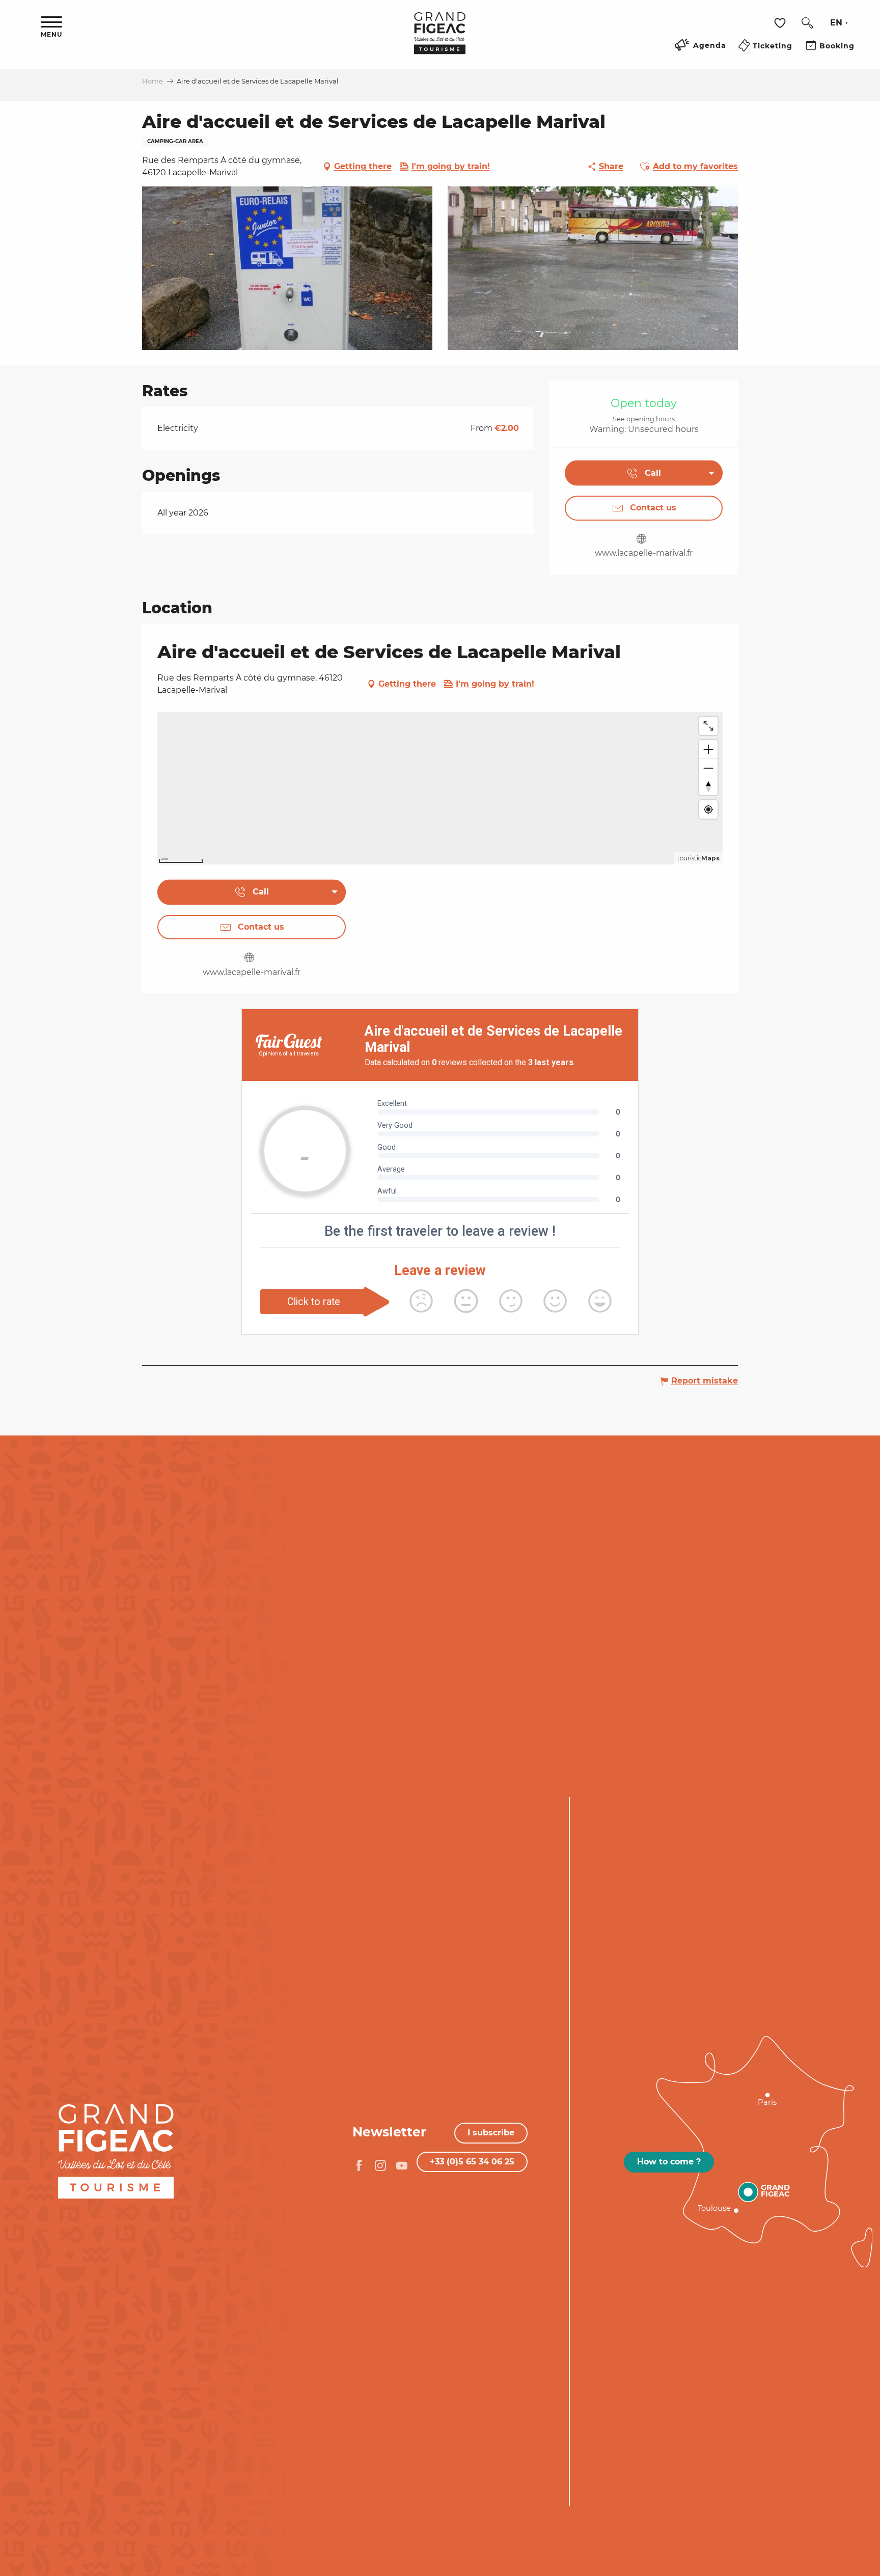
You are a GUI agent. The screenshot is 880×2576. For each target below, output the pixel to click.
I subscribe (491, 2133)
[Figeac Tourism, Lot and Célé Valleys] (440, 40)
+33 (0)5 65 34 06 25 (472, 2162)
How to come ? (669, 2162)
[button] (807, 23)
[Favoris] (781, 23)
